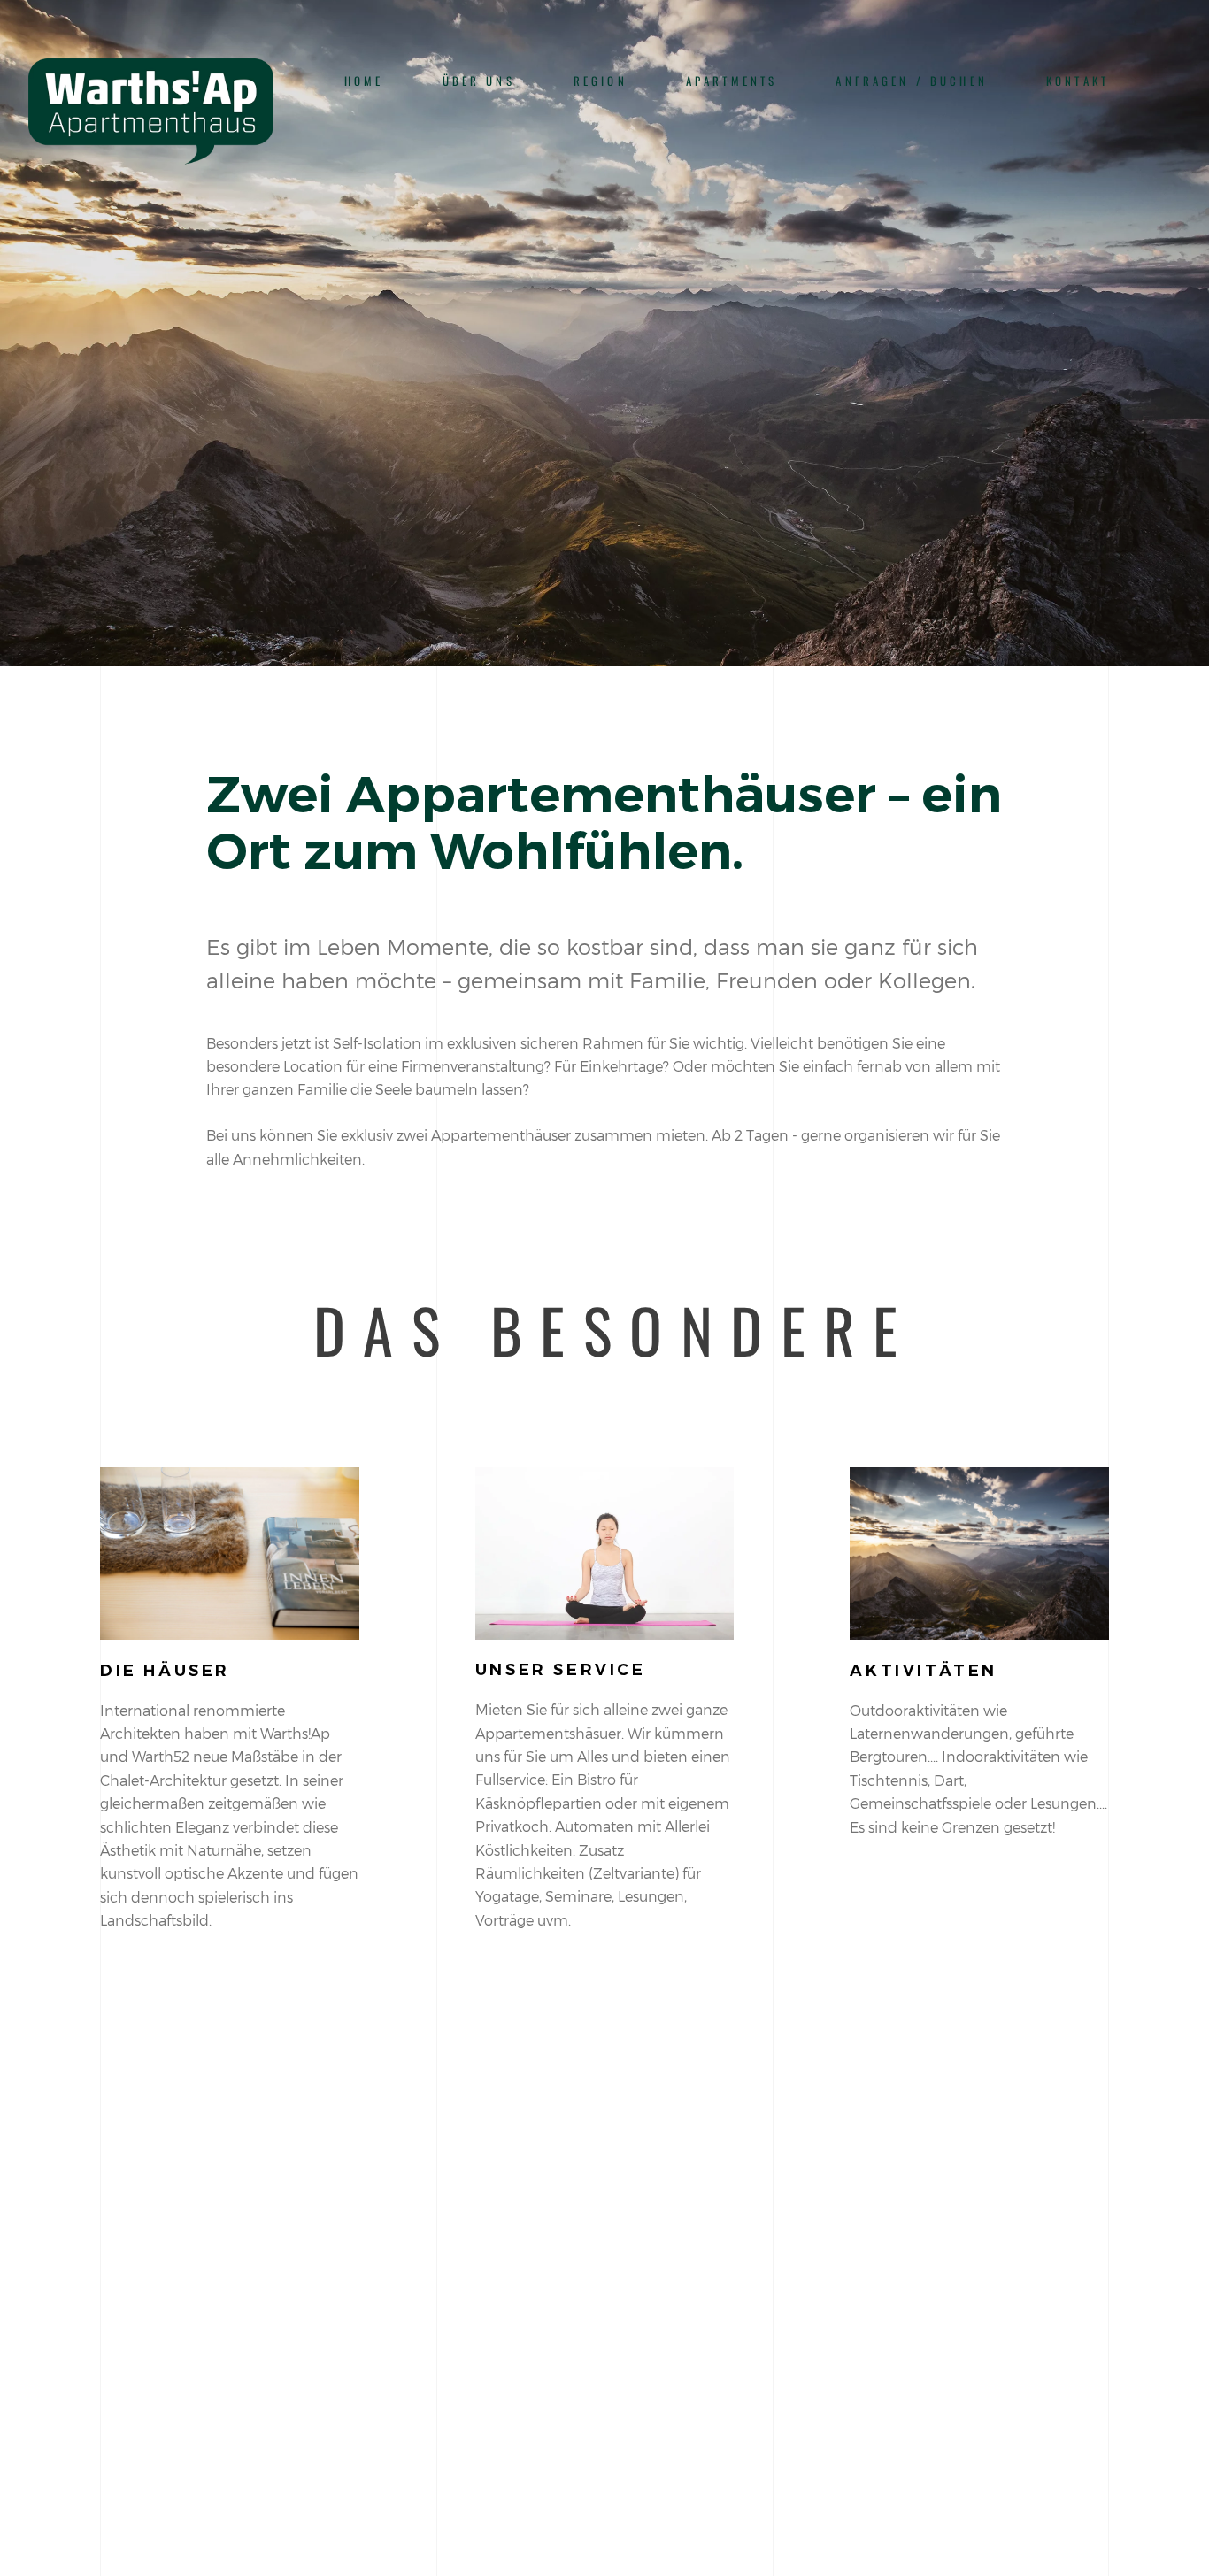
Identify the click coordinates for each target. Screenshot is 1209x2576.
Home (364, 81)
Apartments (732, 81)
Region (601, 81)
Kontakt (1078, 81)
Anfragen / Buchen (912, 81)
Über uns (479, 81)
